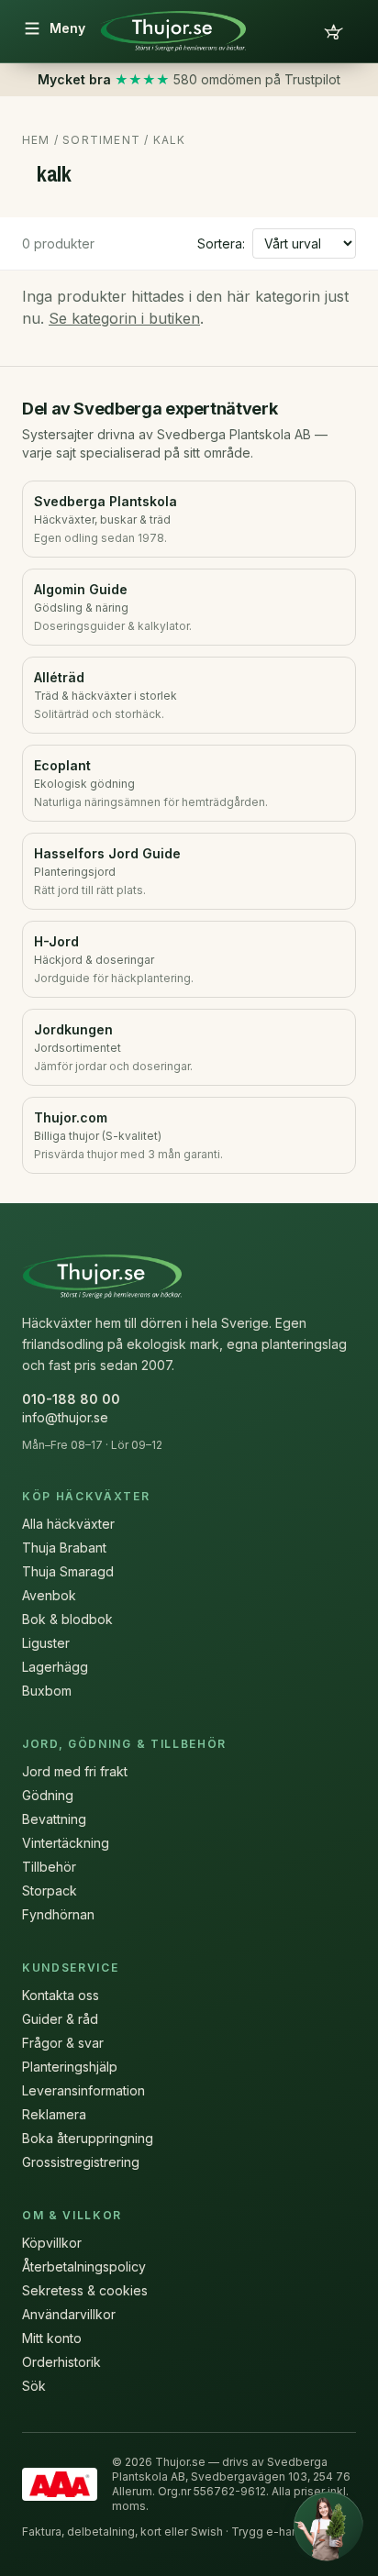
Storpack (50, 1891)
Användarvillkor (69, 2314)
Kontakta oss (61, 1995)
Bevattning (54, 1819)
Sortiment (101, 140)
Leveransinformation (83, 2090)
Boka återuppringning (88, 2138)
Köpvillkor (52, 2243)
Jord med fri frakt (75, 1771)
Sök (34, 2386)
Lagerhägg (55, 1667)
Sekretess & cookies (85, 2290)
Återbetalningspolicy (84, 2266)
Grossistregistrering (81, 2162)
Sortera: (221, 243)
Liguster (46, 1643)
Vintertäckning (66, 1843)
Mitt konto (52, 2338)
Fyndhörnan (58, 1914)
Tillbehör (49, 1867)
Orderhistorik (61, 2362)
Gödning (48, 1795)
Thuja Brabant (64, 1548)
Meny (67, 28)
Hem (36, 140)
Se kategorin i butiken (124, 318)
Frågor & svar (63, 2043)
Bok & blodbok (67, 1619)
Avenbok (49, 1595)
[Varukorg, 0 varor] (334, 31)
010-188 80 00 (71, 1399)
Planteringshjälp (70, 2067)
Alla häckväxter (68, 1524)
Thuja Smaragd (68, 1571)
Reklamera (54, 2114)
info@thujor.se (65, 1417)
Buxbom (47, 1691)
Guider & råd (60, 2019)
